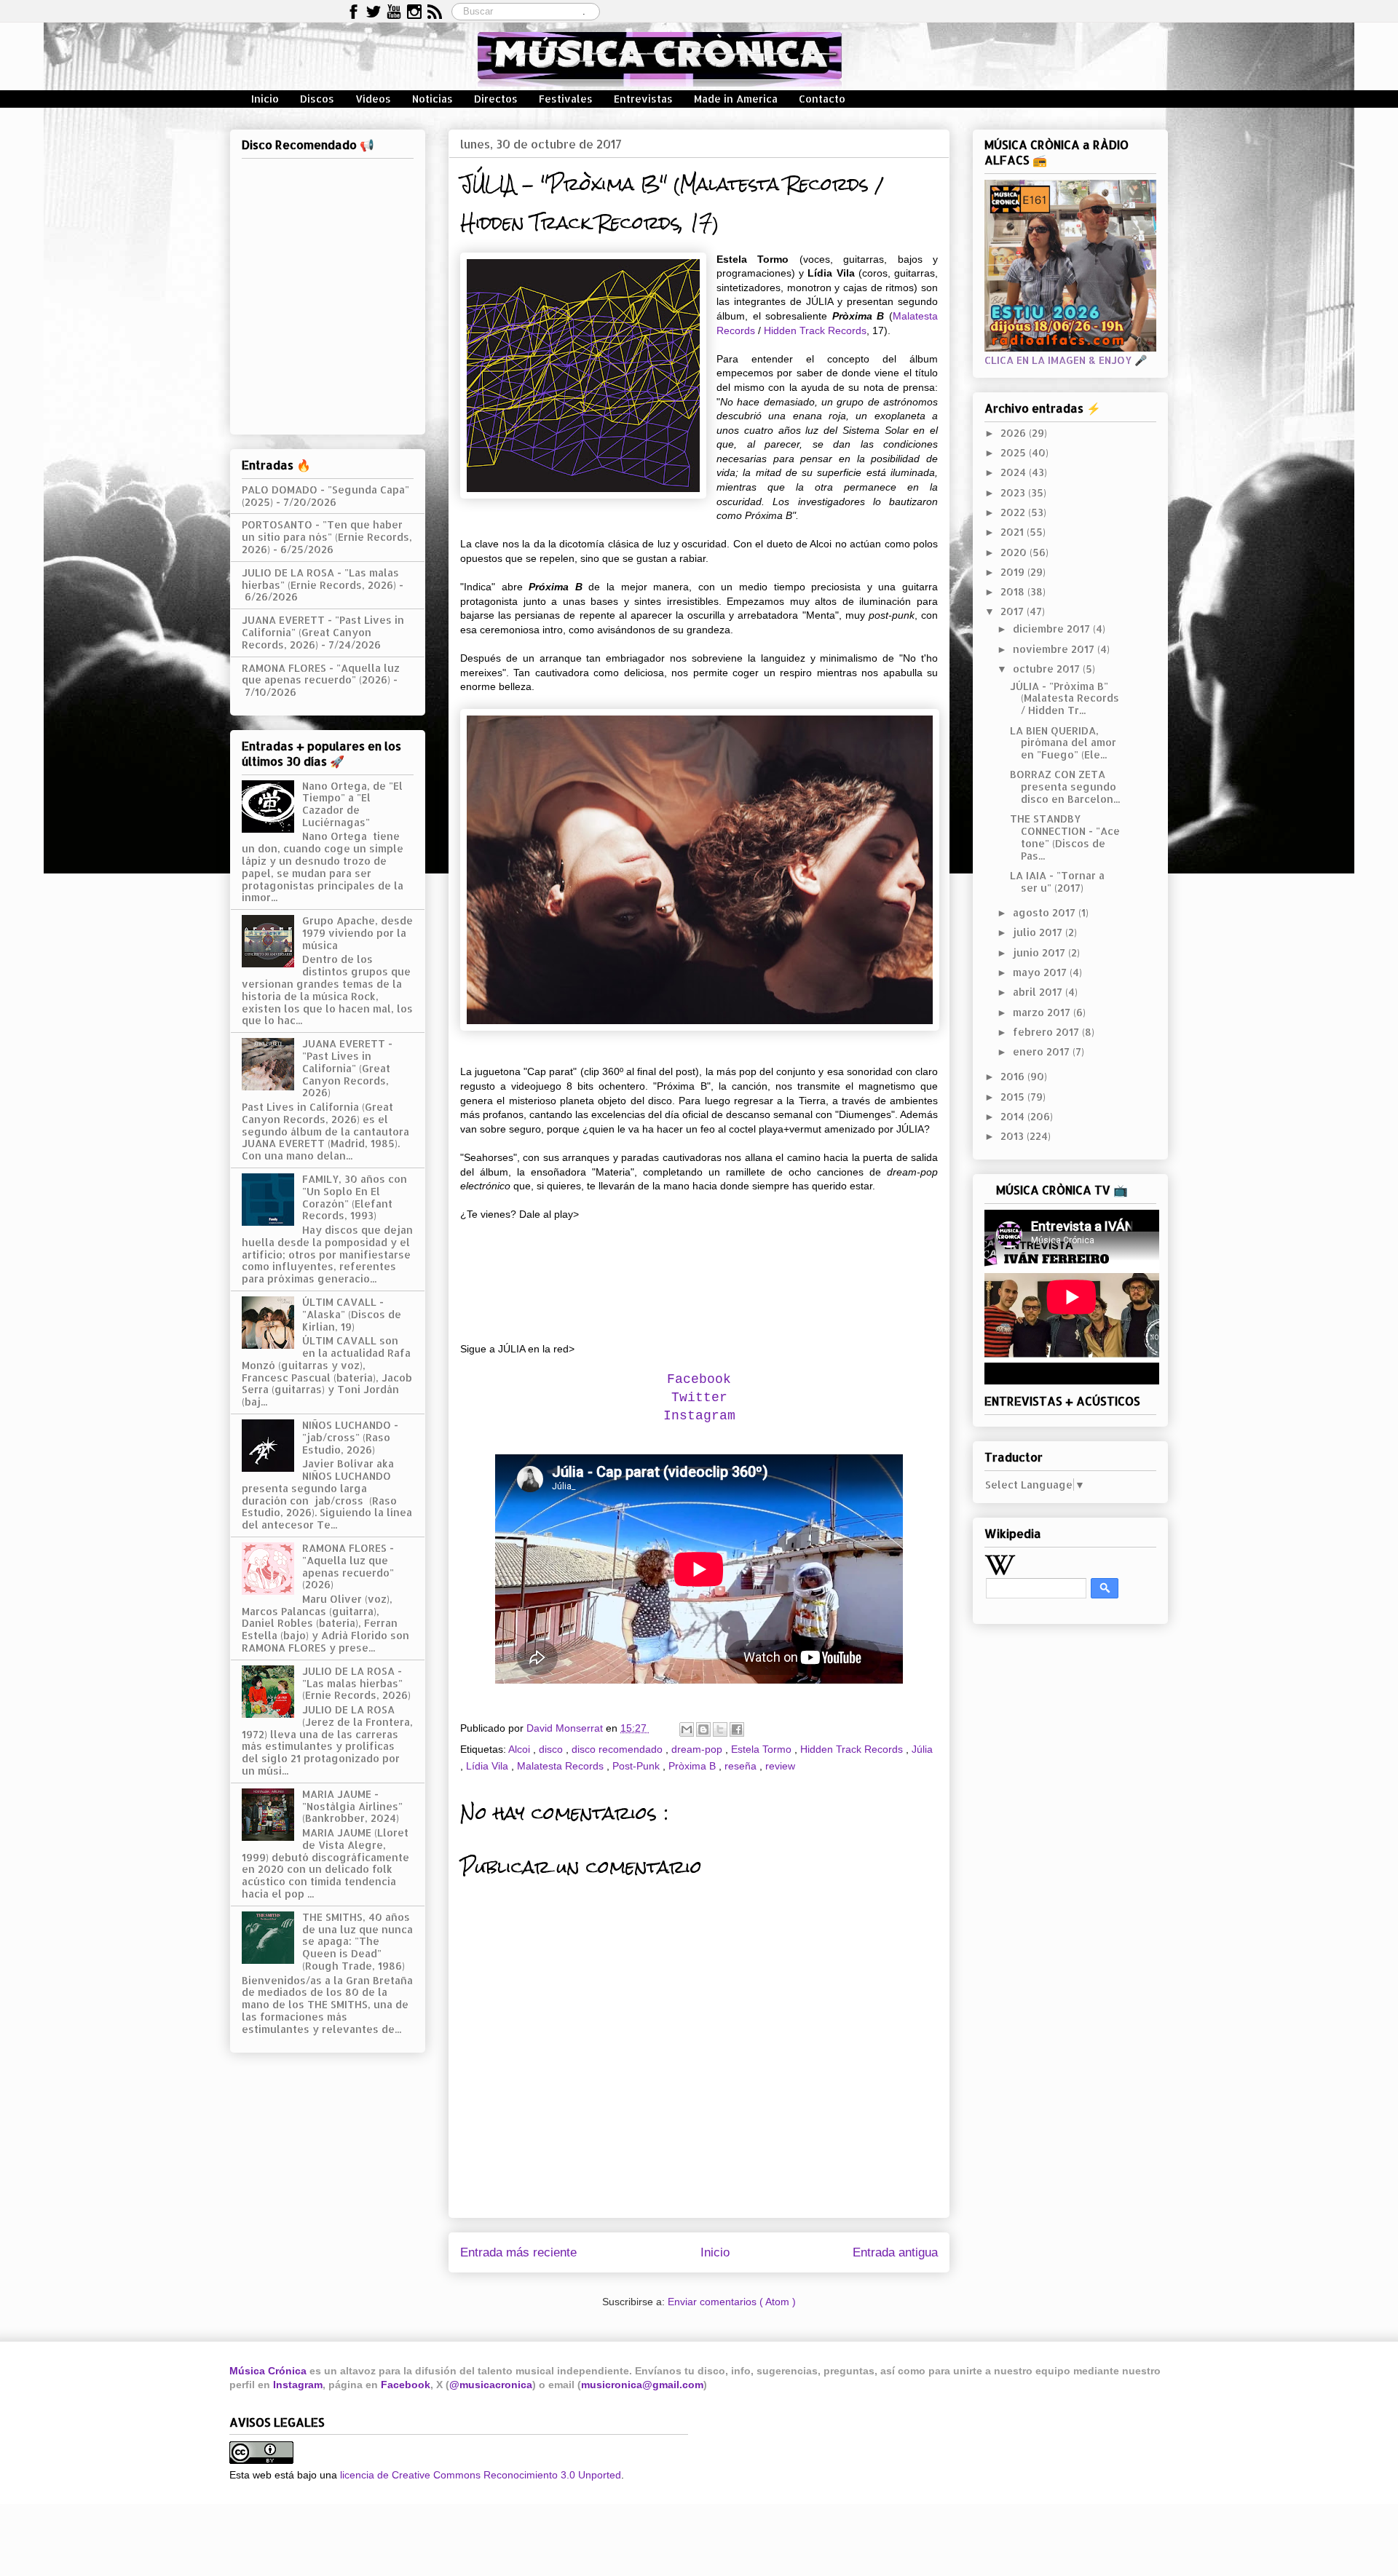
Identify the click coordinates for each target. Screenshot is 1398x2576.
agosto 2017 (1046, 912)
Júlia (922, 1749)
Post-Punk (637, 1766)
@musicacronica (491, 2385)
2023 (1014, 492)
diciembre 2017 (1053, 629)
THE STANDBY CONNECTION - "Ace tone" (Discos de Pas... (1065, 837)
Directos (496, 99)
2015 (1014, 1097)
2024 (1015, 472)
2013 (1014, 1136)
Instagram (298, 2385)
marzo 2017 (1043, 1012)
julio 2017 (1039, 932)
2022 (1014, 512)
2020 (1015, 552)
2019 (1014, 572)
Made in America (736, 99)
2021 (1014, 532)
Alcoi (521, 1749)
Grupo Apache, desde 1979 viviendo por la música (358, 933)
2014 (1014, 1116)
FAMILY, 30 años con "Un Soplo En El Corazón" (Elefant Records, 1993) (355, 1197)
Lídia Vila (489, 1766)
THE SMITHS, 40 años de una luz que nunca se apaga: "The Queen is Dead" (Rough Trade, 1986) (358, 1941)
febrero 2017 (1047, 1032)
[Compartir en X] (720, 1729)
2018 (1014, 591)
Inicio (265, 99)
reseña (742, 1766)
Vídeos (373, 99)
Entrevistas (643, 99)
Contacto (822, 99)
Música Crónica (268, 2371)
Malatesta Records (562, 1766)
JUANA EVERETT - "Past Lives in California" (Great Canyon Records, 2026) (323, 632)
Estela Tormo (763, 1749)
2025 (1015, 452)
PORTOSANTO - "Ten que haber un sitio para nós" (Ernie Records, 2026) (327, 537)
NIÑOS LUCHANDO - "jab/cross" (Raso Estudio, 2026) (350, 1437)
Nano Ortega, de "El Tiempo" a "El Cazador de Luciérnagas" (352, 804)
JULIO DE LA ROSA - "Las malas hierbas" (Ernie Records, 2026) (320, 579)
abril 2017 (1039, 992)
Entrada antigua (895, 2252)
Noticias (433, 99)
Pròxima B (694, 1766)
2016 (1014, 1076)
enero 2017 (1043, 1051)
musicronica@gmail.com (642, 2385)
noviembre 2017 (1055, 649)
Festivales (566, 99)
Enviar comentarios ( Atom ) (732, 2302)
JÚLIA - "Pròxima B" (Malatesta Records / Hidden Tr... (1065, 698)
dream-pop (698, 1749)
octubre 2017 (1048, 669)
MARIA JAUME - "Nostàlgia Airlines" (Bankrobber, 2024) (352, 1806)
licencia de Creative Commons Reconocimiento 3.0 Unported (481, 2475)
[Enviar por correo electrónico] (687, 1729)
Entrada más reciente (518, 2252)
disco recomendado (619, 1749)
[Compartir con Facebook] (737, 1729)
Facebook (406, 2385)
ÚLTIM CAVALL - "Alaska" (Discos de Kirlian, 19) (352, 1314)
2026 (1015, 433)
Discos (317, 99)
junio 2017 (1040, 952)
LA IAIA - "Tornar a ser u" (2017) (1057, 881)
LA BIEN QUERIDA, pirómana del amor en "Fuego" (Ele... (1063, 743)
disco (552, 1749)
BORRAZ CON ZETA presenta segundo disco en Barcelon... (1065, 786)
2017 (1014, 611)
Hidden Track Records (815, 330)
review (780, 1766)
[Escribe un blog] (703, 1729)
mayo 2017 (1041, 972)
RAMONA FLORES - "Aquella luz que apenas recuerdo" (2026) (321, 674)
